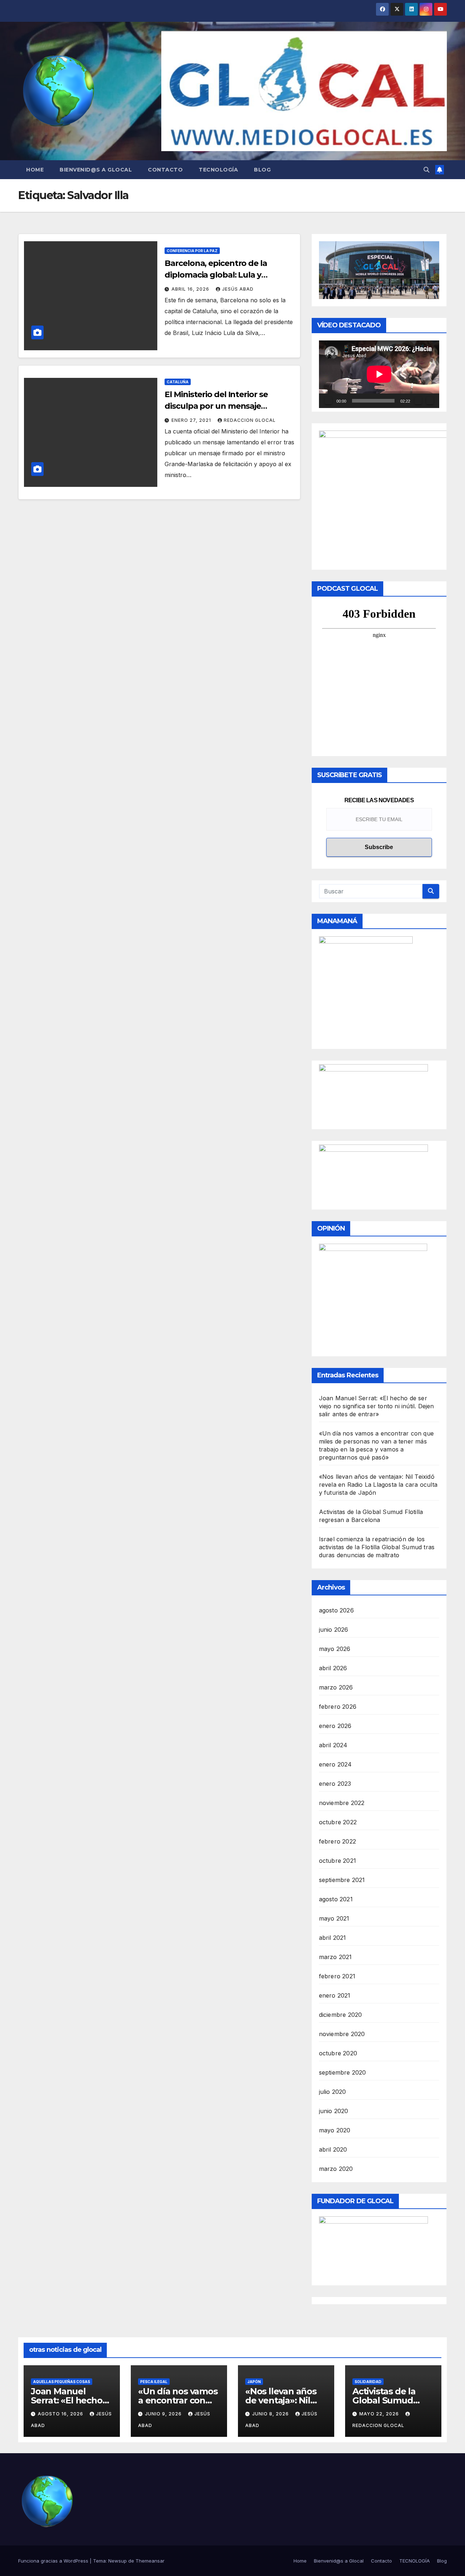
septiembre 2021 (342, 1880)
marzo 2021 (335, 1957)
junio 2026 (334, 1630)
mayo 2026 (335, 1649)
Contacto (165, 170)
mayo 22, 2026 (380, 2414)
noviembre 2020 (342, 2034)
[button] (426, 170)
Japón (254, 2382)
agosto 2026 (336, 1610)
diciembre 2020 (341, 2015)
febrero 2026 (338, 1707)
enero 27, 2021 (192, 420)
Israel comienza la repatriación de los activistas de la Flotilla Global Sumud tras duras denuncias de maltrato (377, 1547)
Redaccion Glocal (250, 420)
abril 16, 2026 (191, 289)
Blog (262, 170)
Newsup (118, 2561)
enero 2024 (335, 1764)
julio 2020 (333, 2092)
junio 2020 (334, 2111)
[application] (379, 374)
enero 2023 (335, 1784)
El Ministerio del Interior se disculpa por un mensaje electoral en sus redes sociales (223, 406)
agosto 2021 (336, 1899)
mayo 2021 (334, 1918)
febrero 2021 (337, 1976)
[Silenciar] (418, 401)
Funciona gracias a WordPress (54, 2561)
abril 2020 (333, 2149)
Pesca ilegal (154, 2382)
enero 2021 (335, 1995)
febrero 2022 (337, 1841)
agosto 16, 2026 (61, 2414)
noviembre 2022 (342, 1803)
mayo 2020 (335, 2130)
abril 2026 (333, 1668)
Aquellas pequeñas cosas (62, 2382)
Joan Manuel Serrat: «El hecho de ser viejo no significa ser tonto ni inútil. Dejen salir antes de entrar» (377, 1406)
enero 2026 (335, 1726)
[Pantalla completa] (430, 401)
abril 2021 (333, 1938)
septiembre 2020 (343, 2072)
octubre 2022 (338, 1822)
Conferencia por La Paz (192, 251)
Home (35, 170)
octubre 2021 (337, 1861)
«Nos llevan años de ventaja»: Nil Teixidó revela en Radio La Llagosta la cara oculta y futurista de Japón (378, 1485)
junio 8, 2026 (271, 2414)
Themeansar (150, 2561)
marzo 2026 (336, 1687)
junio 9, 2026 (164, 2414)
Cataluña (178, 382)
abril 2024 (333, 1745)
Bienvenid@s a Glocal (96, 170)
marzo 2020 (336, 2169)
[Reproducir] (328, 401)
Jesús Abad (238, 289)
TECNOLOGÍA (218, 170)
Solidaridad (368, 2382)
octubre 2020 (338, 2053)
